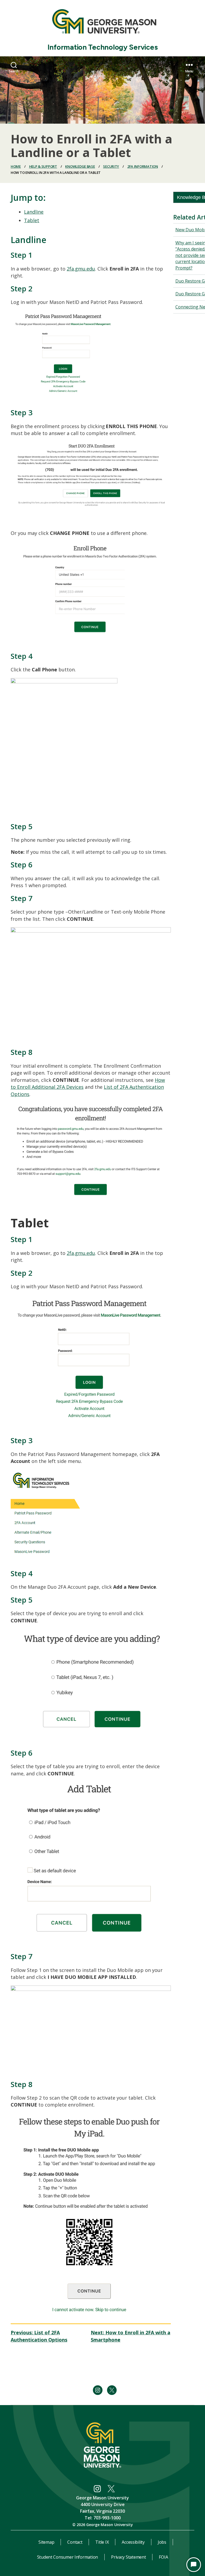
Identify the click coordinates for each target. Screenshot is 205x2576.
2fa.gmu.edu (81, 269)
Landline (34, 212)
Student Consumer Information (68, 2557)
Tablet (32, 220)
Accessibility (133, 2542)
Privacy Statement (128, 2557)
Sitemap (46, 2542)
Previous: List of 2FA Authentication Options (39, 2336)
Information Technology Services (103, 47)
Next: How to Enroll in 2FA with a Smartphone (131, 2336)
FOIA (163, 2557)
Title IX (102, 2542)
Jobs (162, 2542)
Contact (75, 2542)
